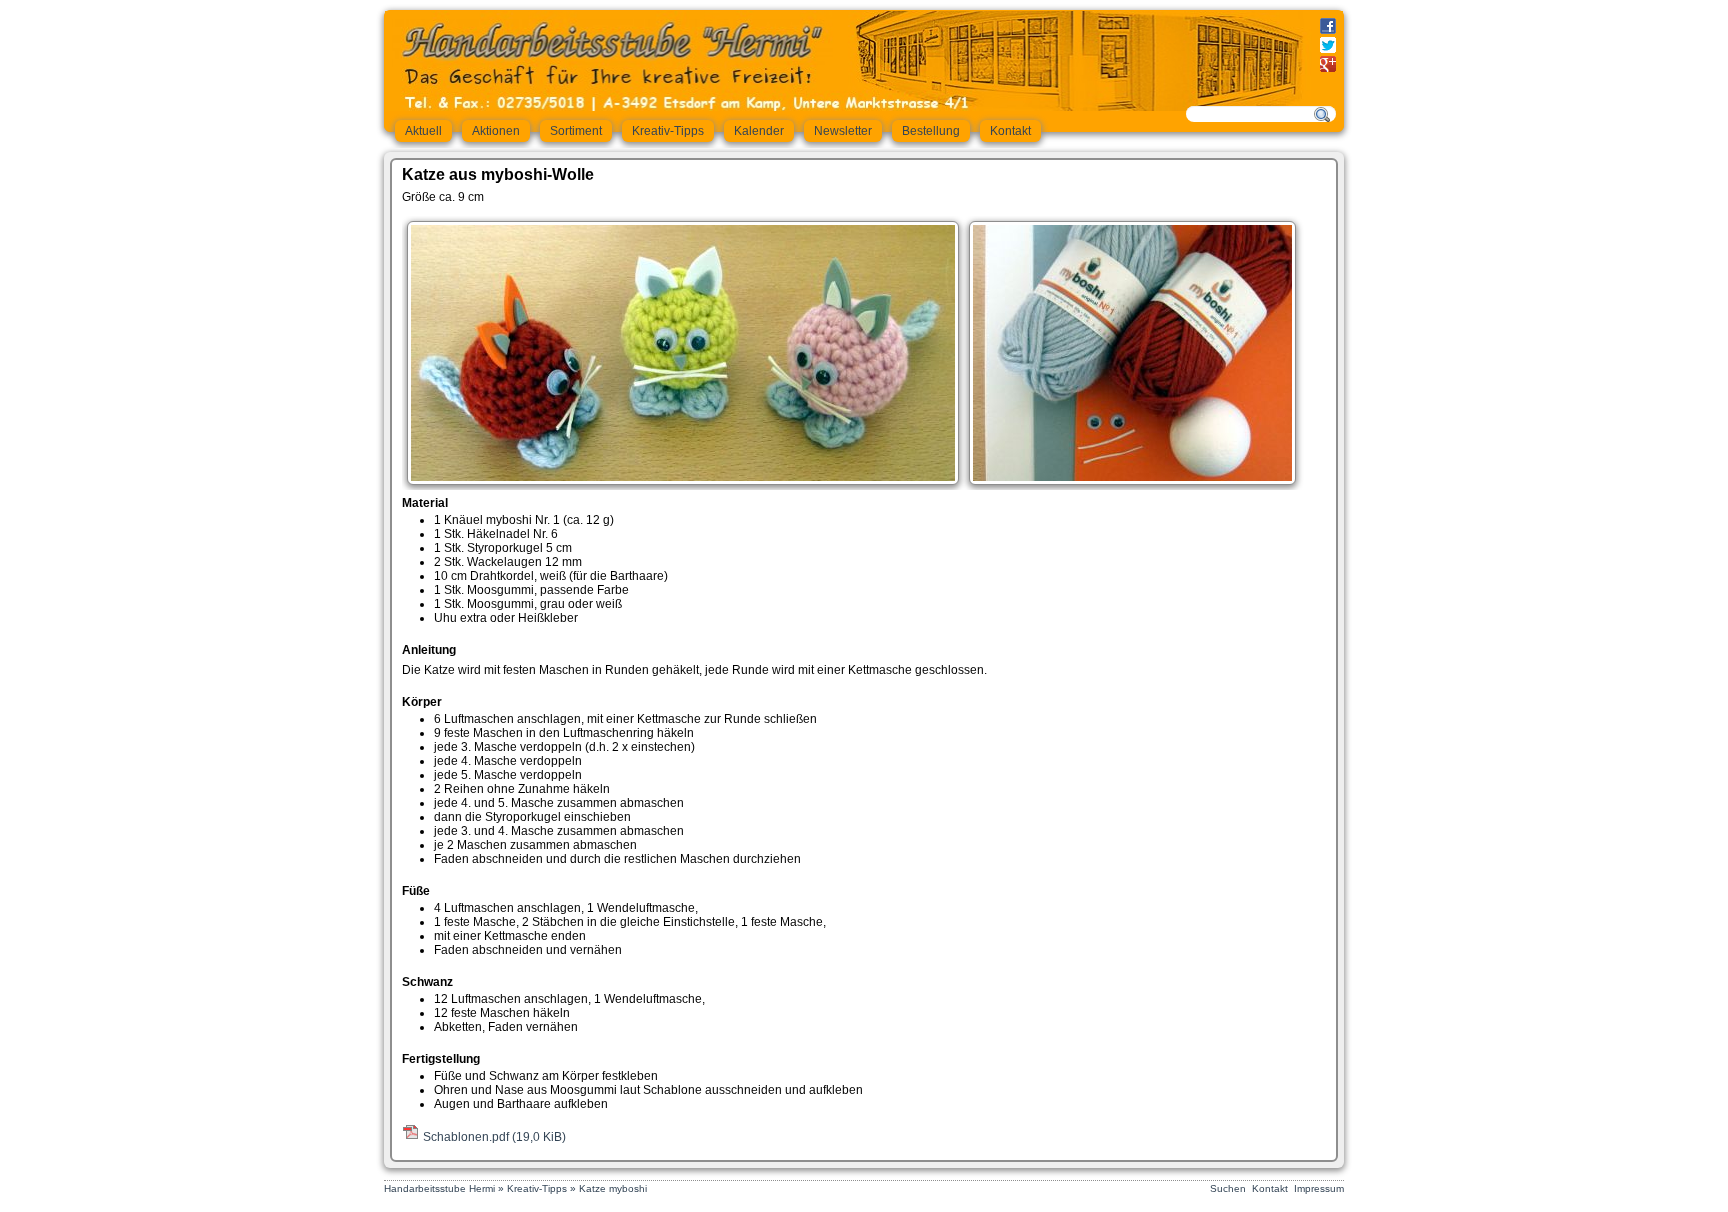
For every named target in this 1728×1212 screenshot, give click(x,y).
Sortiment (576, 131)
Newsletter (843, 131)
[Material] (1132, 477)
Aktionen (496, 131)
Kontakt (1010, 131)
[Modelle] (683, 477)
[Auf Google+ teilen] (1328, 65)
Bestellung (931, 131)
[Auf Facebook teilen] (1328, 27)
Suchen (1228, 1188)
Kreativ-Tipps (668, 131)
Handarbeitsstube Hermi (439, 1188)
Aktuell (423, 131)
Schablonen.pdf (494, 1137)
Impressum (1319, 1188)
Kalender (759, 131)
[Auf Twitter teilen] (1328, 46)
